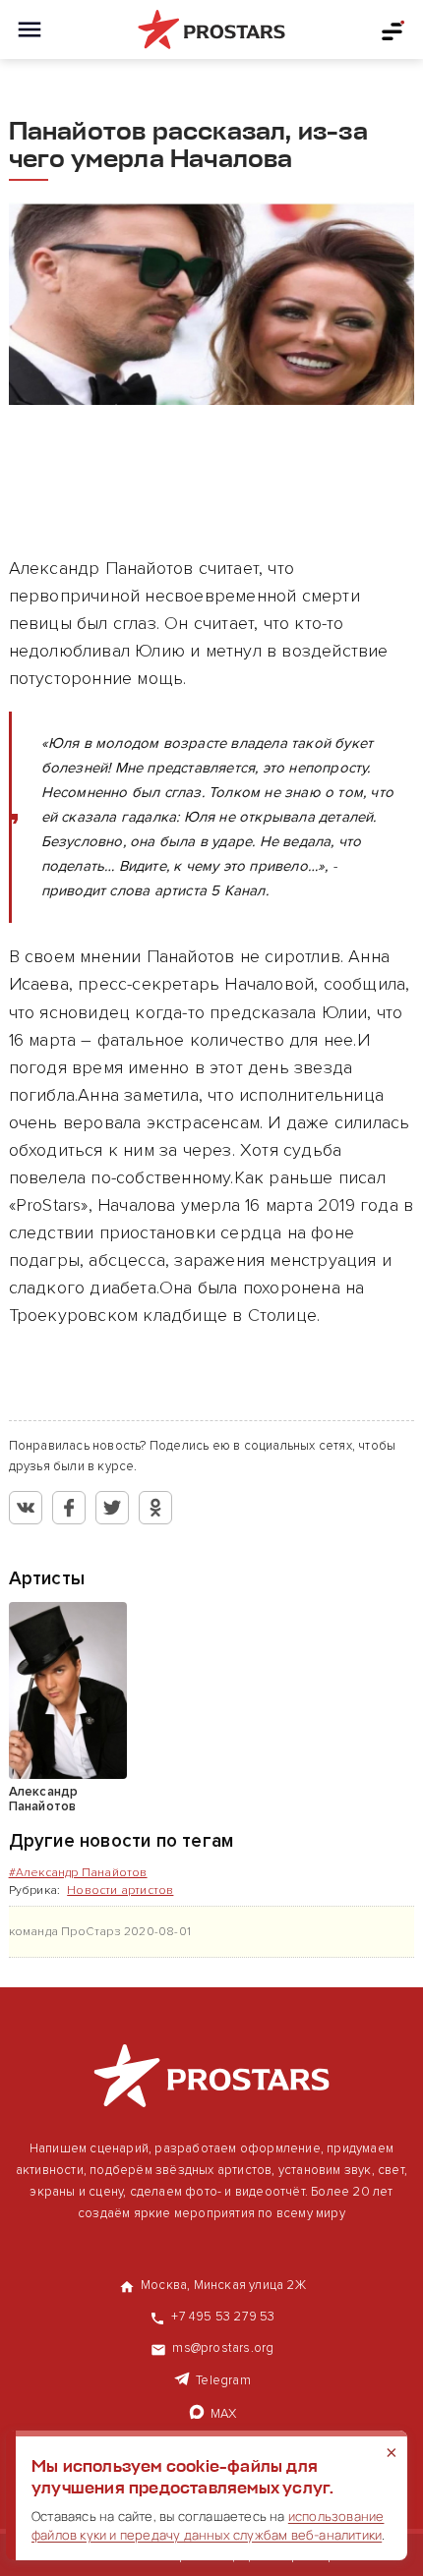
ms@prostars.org (223, 2348)
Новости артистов (120, 1890)
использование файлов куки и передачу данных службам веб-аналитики (208, 2525)
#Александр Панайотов (78, 1873)
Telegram (223, 2380)
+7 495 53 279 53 (223, 2317)
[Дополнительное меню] (393, 29)
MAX (224, 2414)
